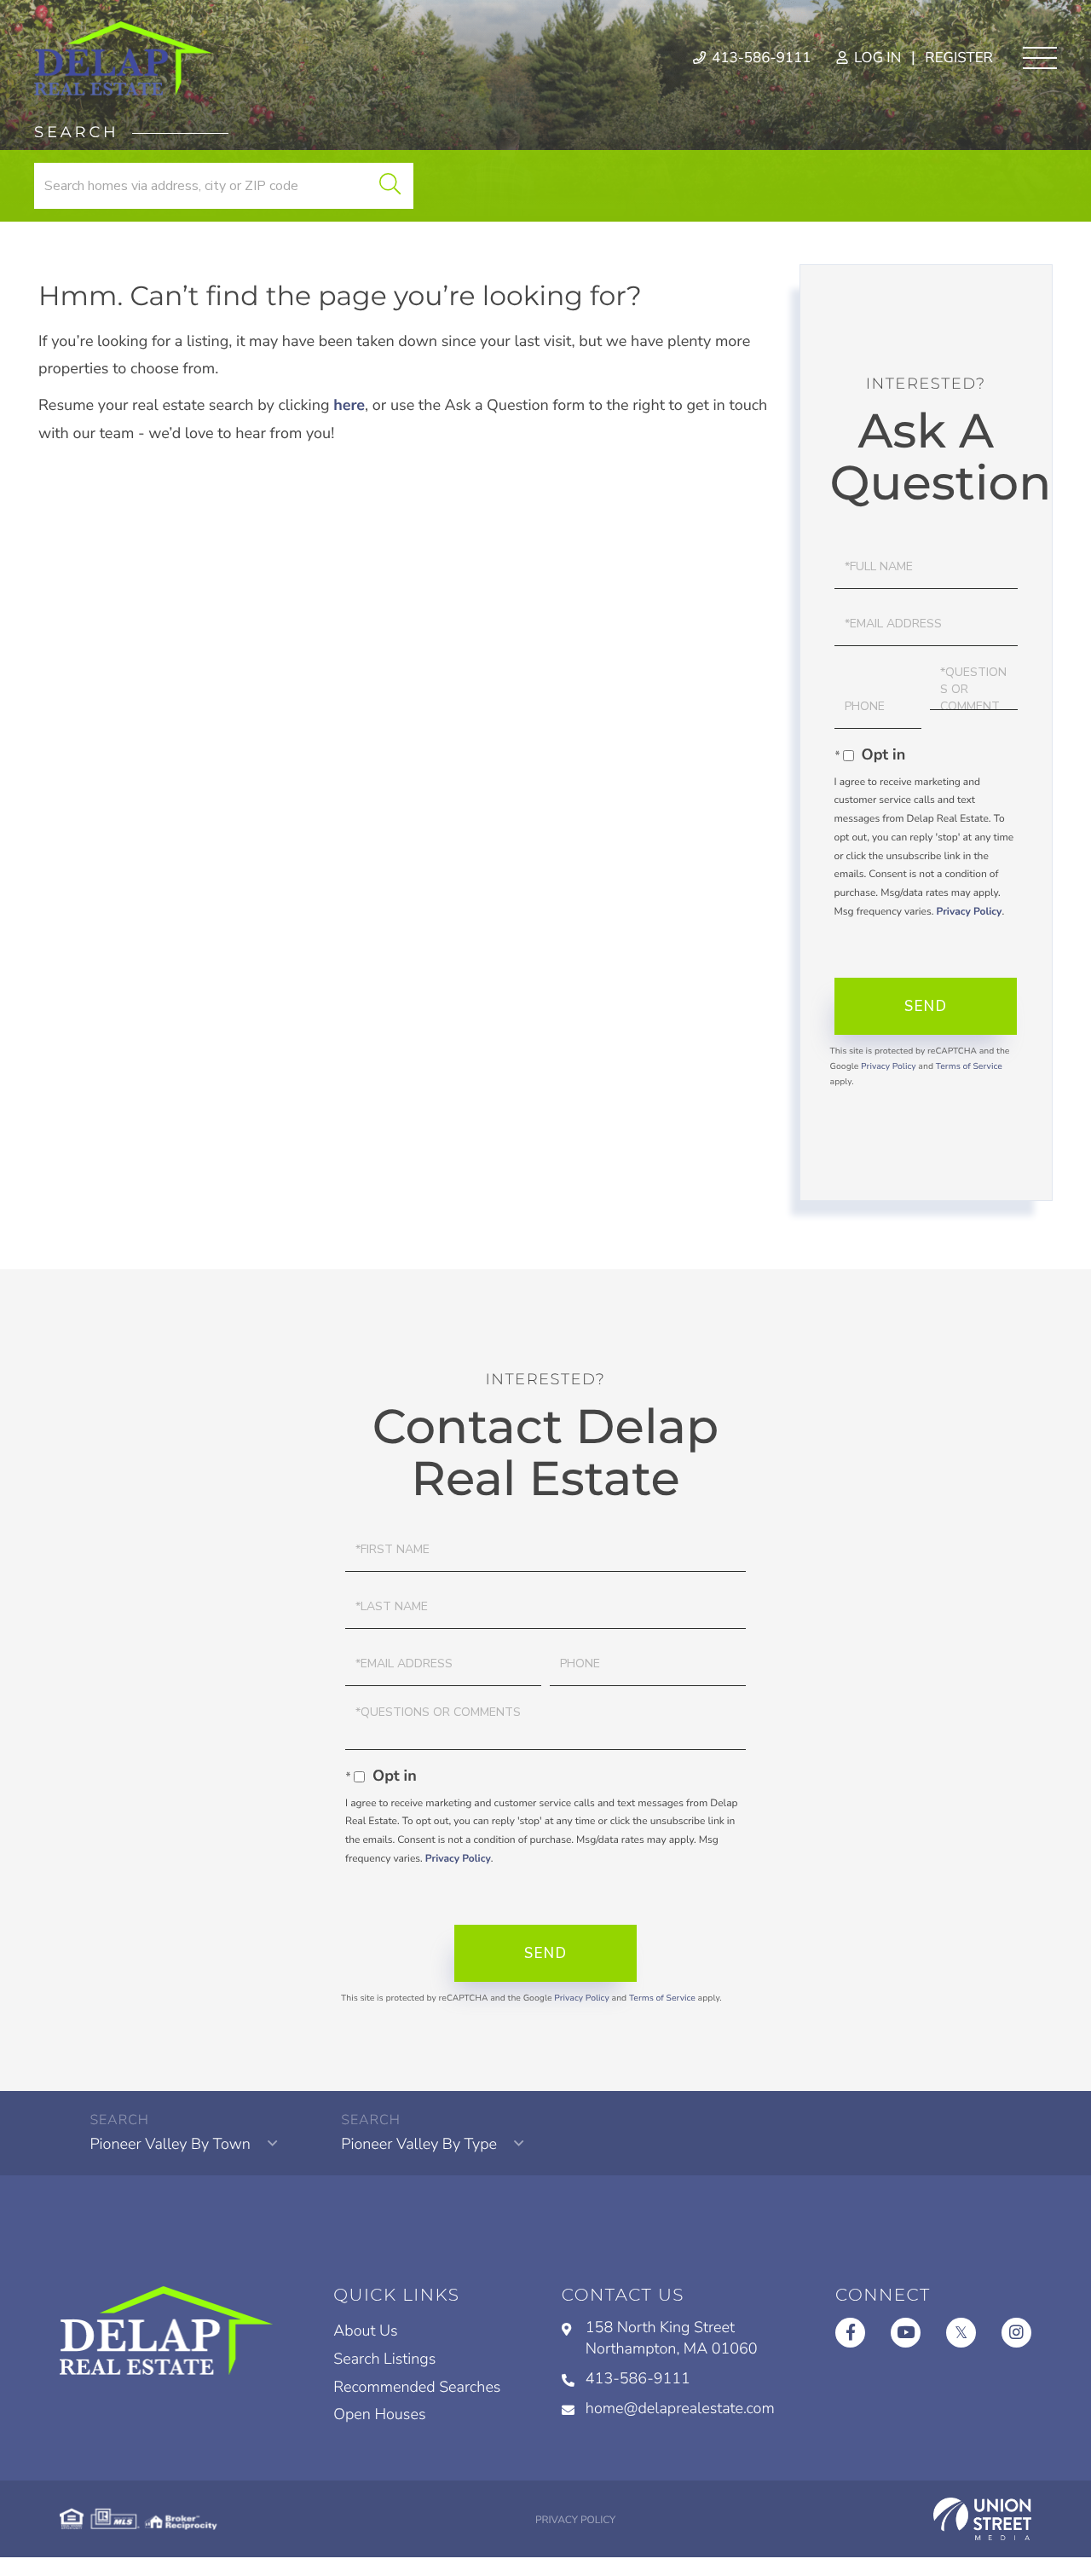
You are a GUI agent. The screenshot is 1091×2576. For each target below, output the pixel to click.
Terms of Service (969, 1066)
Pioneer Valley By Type (419, 2145)
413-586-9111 (760, 58)
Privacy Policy (969, 912)
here (349, 406)
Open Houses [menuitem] (379, 2415)
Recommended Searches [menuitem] (417, 2388)
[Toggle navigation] (1040, 58)
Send (926, 1006)
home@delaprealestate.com (680, 2409)
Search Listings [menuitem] (384, 2359)
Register (959, 58)
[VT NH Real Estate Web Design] (982, 2519)
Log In (876, 58)
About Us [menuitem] (365, 2331)
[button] (390, 186)
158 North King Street (672, 2339)
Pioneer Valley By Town (170, 2145)
